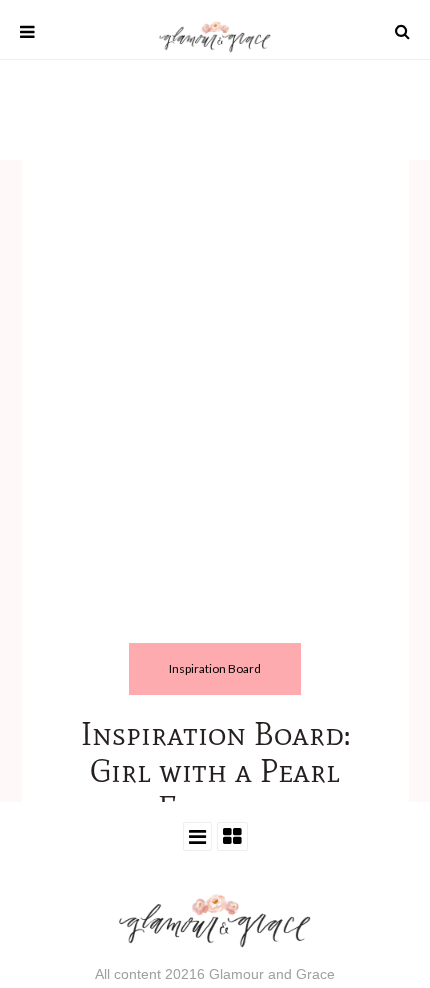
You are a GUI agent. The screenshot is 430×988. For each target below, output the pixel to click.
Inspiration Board (215, 668)
